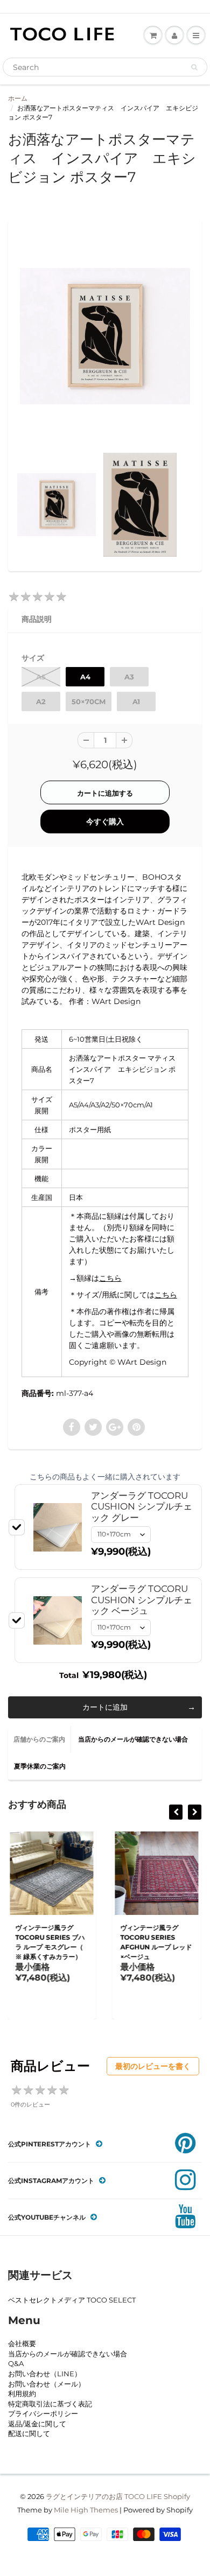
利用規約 (22, 2393)
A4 (85, 677)
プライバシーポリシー (43, 2413)
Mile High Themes (86, 2510)
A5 (41, 677)
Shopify (177, 2496)
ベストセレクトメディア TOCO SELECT (72, 2300)
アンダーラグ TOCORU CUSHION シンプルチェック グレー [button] (142, 1507)
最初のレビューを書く (153, 2066)
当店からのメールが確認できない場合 (133, 1739)
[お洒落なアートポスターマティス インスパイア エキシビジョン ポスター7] (105, 336)
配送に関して (29, 2433)
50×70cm (89, 701)
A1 (136, 701)
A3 (129, 677)
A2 (41, 701)
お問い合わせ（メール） (47, 2384)
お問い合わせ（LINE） (45, 2374)
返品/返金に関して (37, 2424)
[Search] (194, 67)
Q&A (16, 2363)
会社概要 (22, 2343)
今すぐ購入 (105, 822)
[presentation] (176, 1812)
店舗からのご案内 (39, 1739)
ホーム (18, 98)
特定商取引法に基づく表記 (50, 2404)
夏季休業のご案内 (40, 1766)
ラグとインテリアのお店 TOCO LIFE (104, 2496)
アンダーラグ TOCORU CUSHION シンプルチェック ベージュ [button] (142, 1600)
